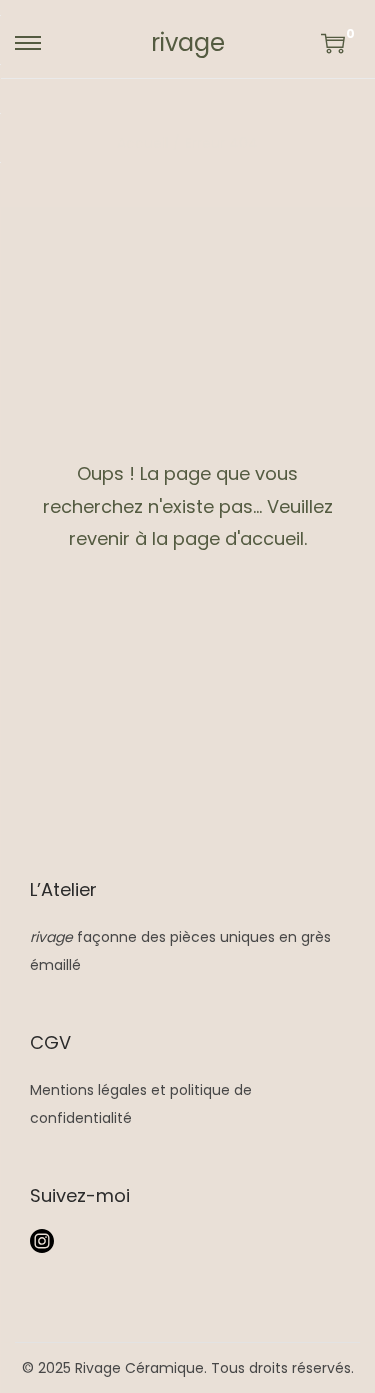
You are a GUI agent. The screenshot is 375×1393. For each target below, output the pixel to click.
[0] (333, 43)
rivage (188, 42)
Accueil (142, 143)
